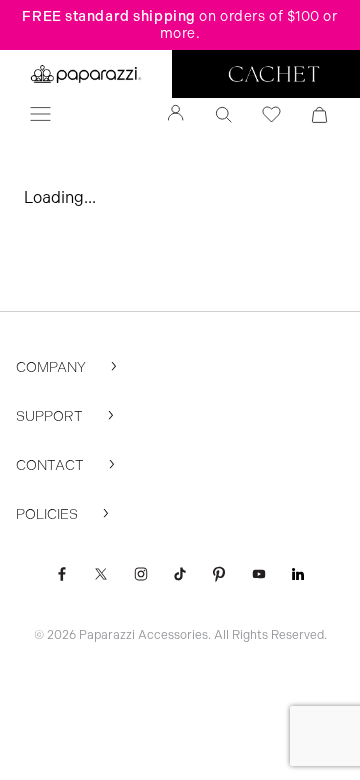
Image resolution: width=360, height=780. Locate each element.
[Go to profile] (176, 115)
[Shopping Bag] (320, 115)
